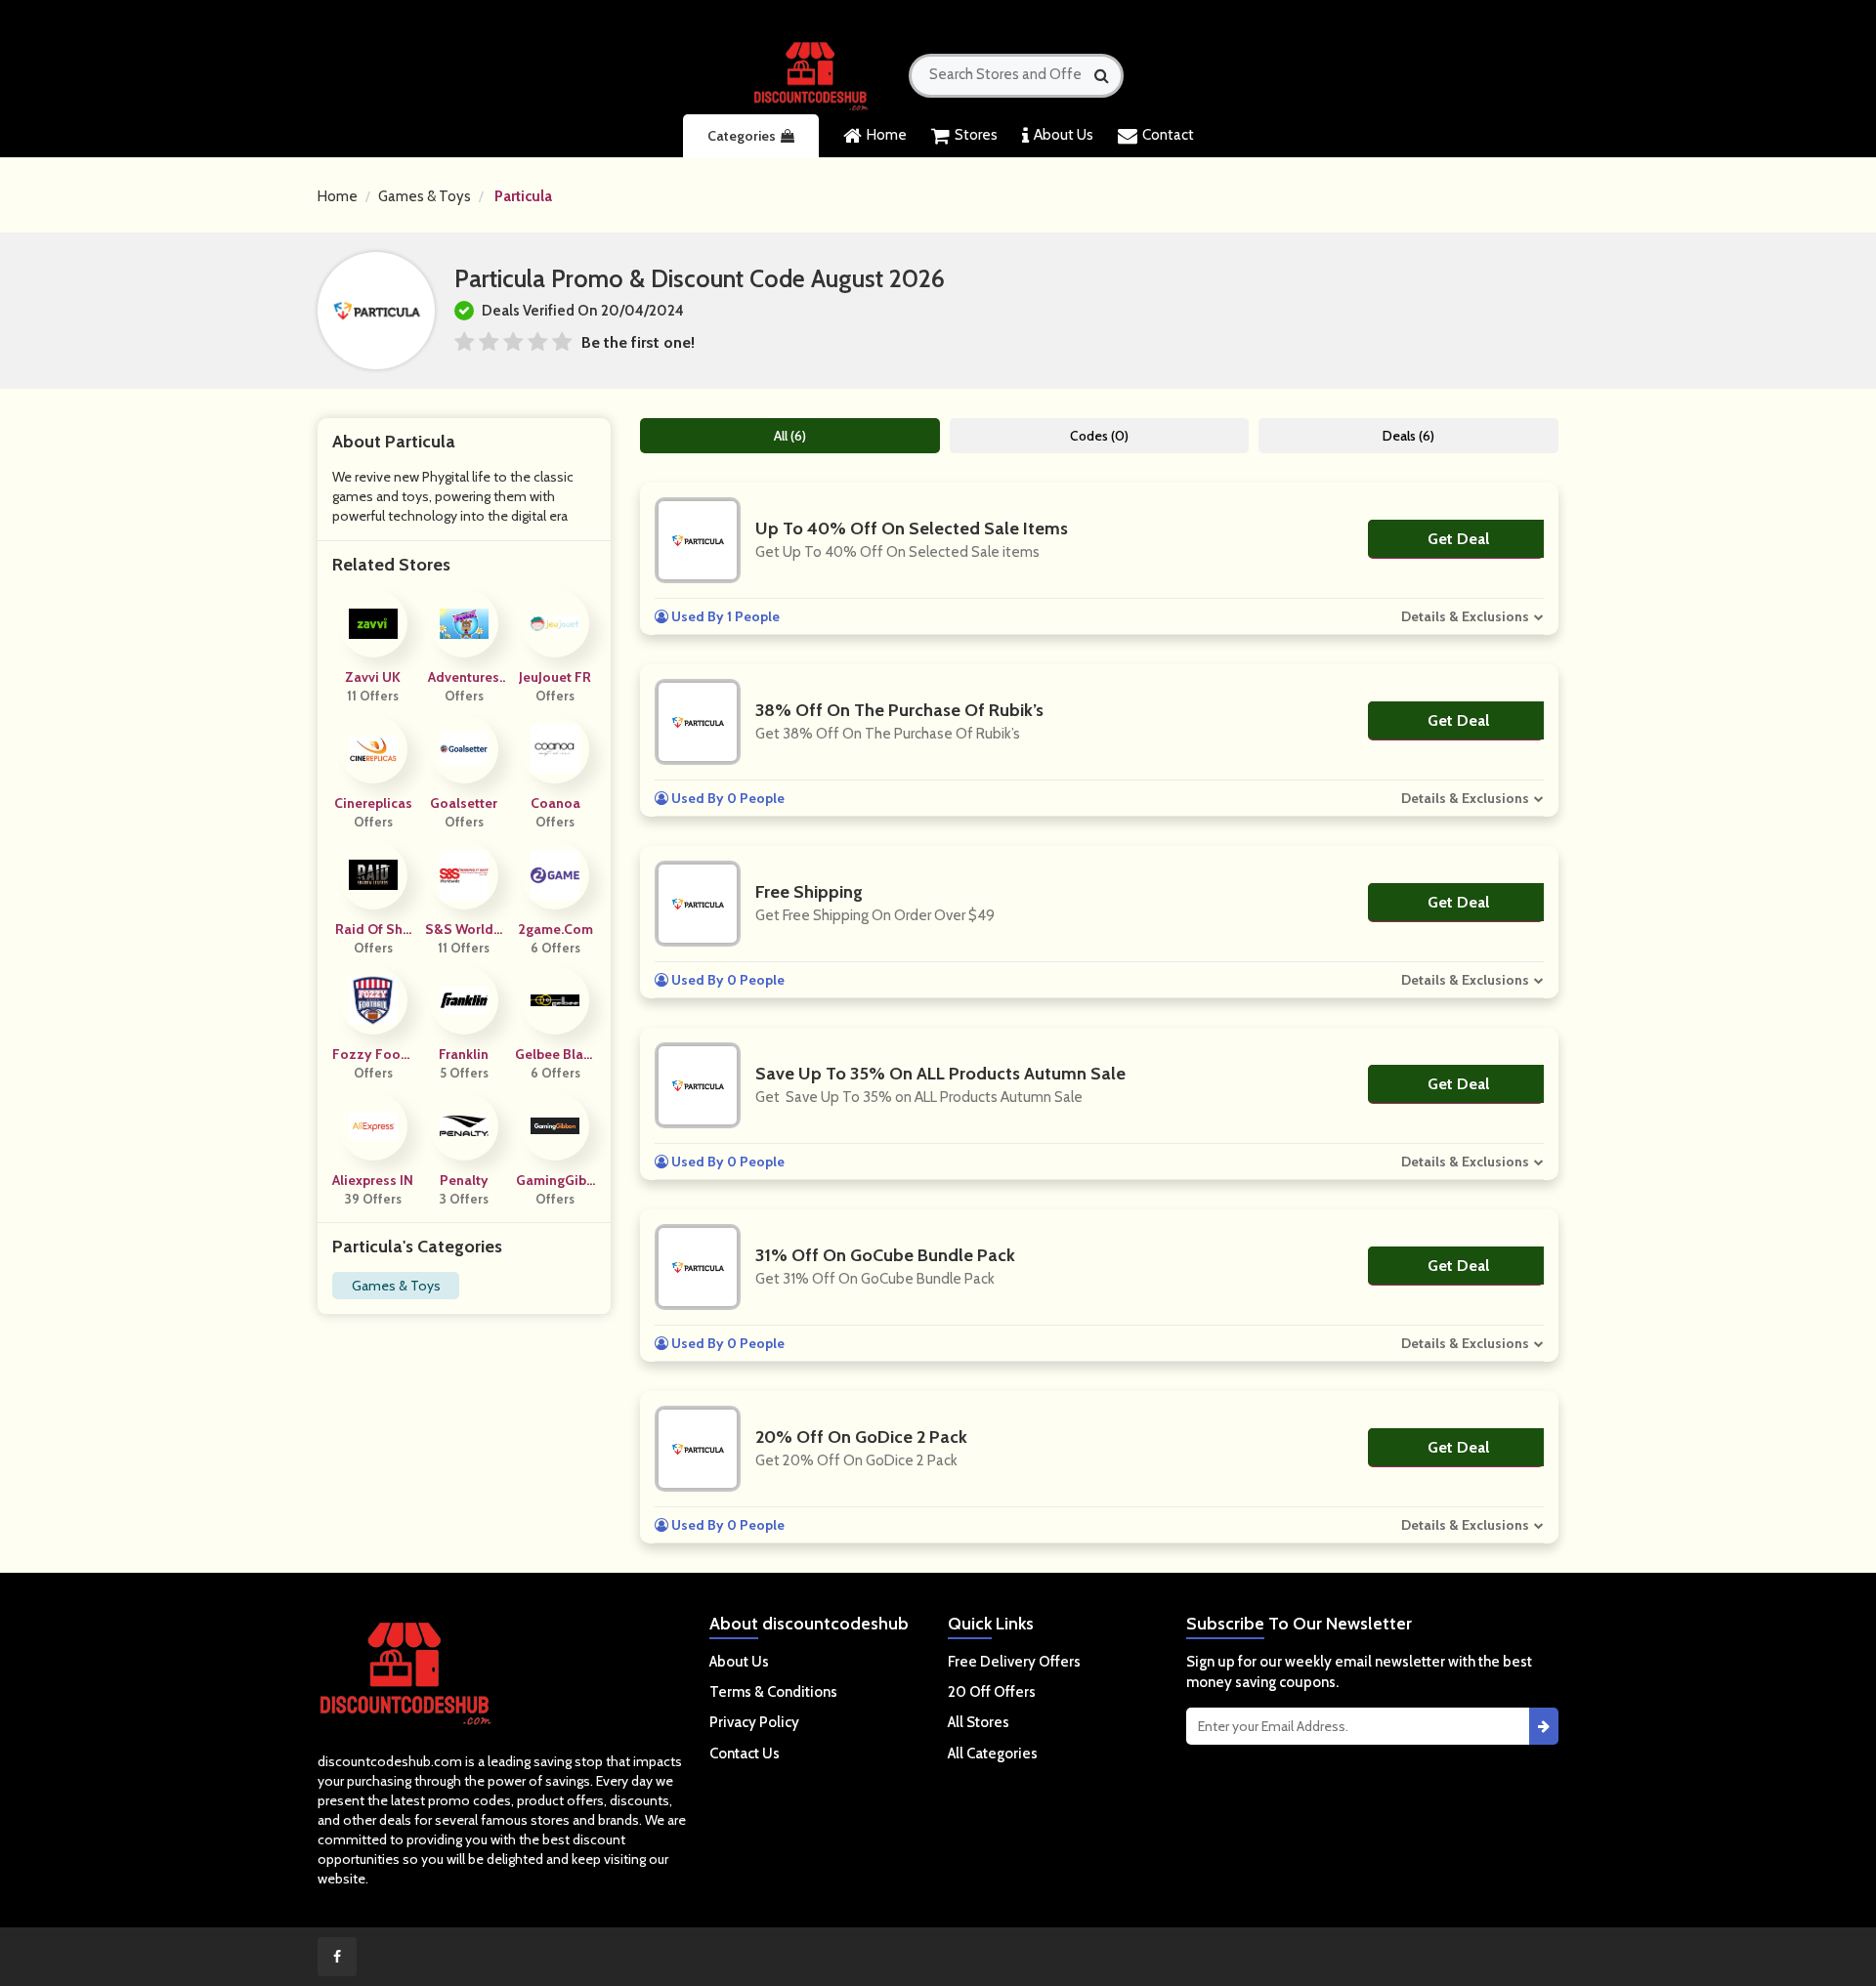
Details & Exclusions (1465, 616)
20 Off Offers (992, 1692)
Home (887, 135)
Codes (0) (1099, 436)
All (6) (790, 436)
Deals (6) (1408, 436)
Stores (976, 135)
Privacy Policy (754, 1722)
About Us (1064, 135)
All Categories (993, 1754)
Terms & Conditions (773, 1692)
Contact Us (745, 1754)
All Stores (979, 1722)
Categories (742, 136)
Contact (1168, 135)
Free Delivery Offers (1014, 1662)
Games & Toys (425, 196)
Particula (523, 196)
